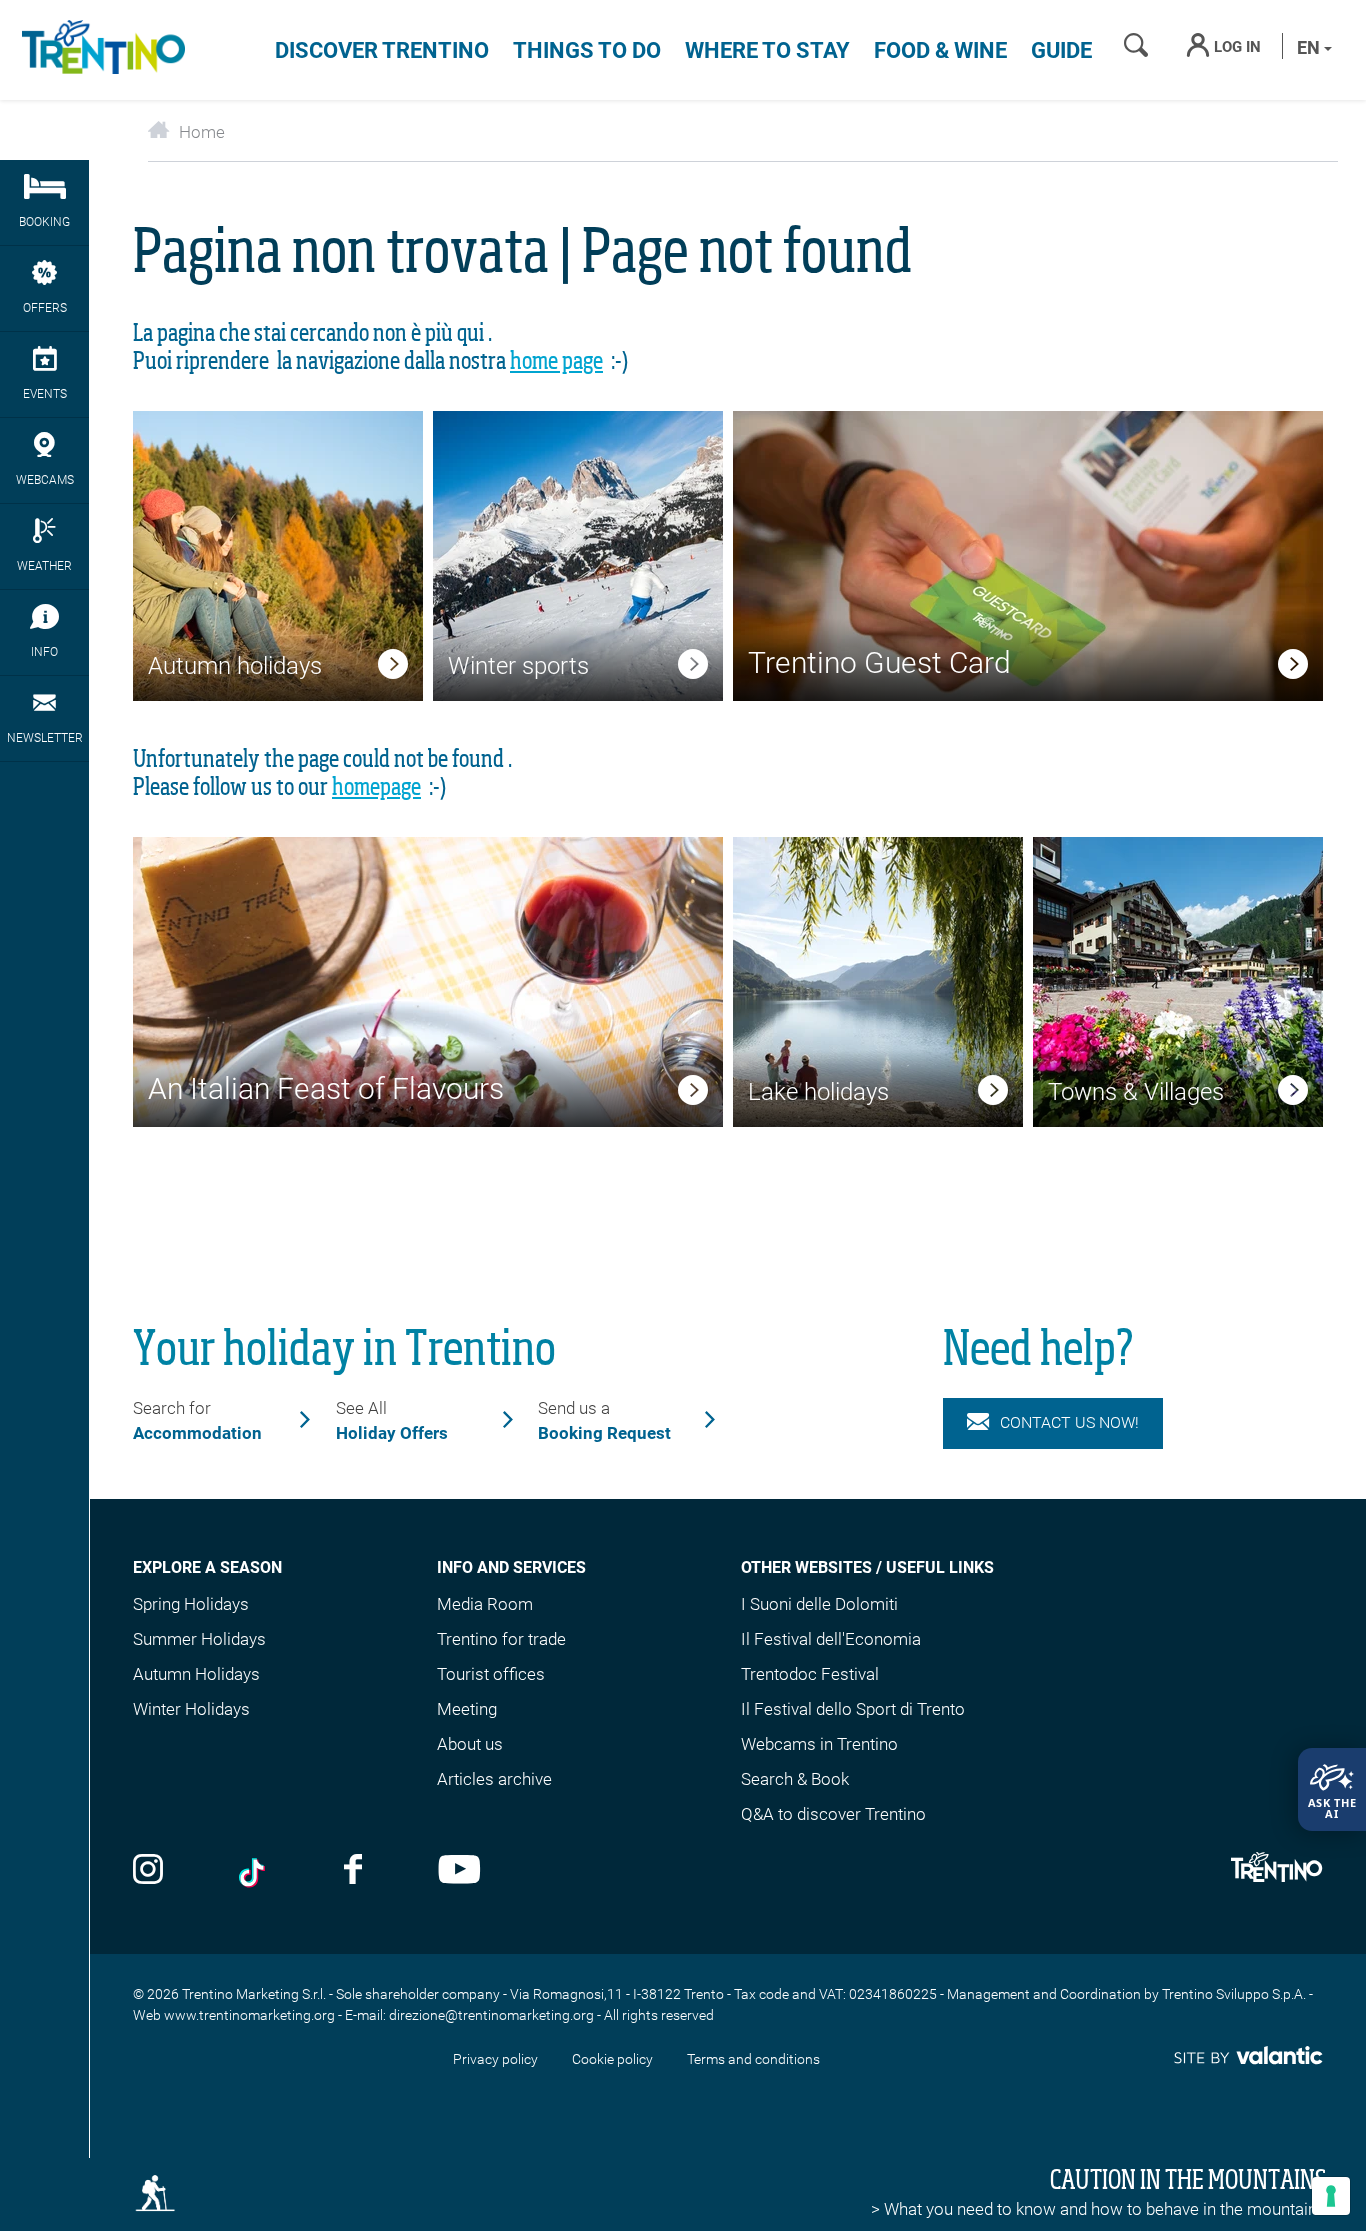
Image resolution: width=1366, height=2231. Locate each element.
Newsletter (45, 738)
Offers (45, 308)
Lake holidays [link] (818, 1092)
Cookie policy (612, 2059)
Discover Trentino (382, 50)
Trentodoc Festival (810, 1674)
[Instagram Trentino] (148, 1871)
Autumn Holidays (196, 1674)
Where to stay (767, 50)
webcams (45, 480)
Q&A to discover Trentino (833, 1814)
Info (44, 652)
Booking (44, 222)
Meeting (467, 1709)
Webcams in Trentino (819, 1744)
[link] (393, 668)
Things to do (587, 50)
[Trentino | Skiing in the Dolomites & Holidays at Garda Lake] (100, 50)
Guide (1061, 50)
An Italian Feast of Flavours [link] (326, 1088)
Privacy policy (495, 2059)
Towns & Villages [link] (1136, 1092)
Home (202, 132)
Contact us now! (1069, 1422)
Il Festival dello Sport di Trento (853, 1709)
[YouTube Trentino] (459, 1871)
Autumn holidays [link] (235, 666)
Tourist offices (491, 1674)
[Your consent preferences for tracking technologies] (1331, 2196)
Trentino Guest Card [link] (879, 662)
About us (470, 1744)
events (45, 394)
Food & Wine (940, 50)
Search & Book (795, 1779)
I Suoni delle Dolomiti (819, 1604)
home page (556, 362)
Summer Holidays (199, 1639)
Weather (44, 566)
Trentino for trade (501, 1639)
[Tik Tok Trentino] (254, 1871)
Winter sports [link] (518, 666)
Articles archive (494, 1779)
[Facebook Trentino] (353, 1871)
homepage (376, 788)
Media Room (485, 1604)
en (1310, 47)
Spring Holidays (191, 1604)
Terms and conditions (753, 2059)
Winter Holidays (191, 1709)
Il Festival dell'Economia (831, 1639)
